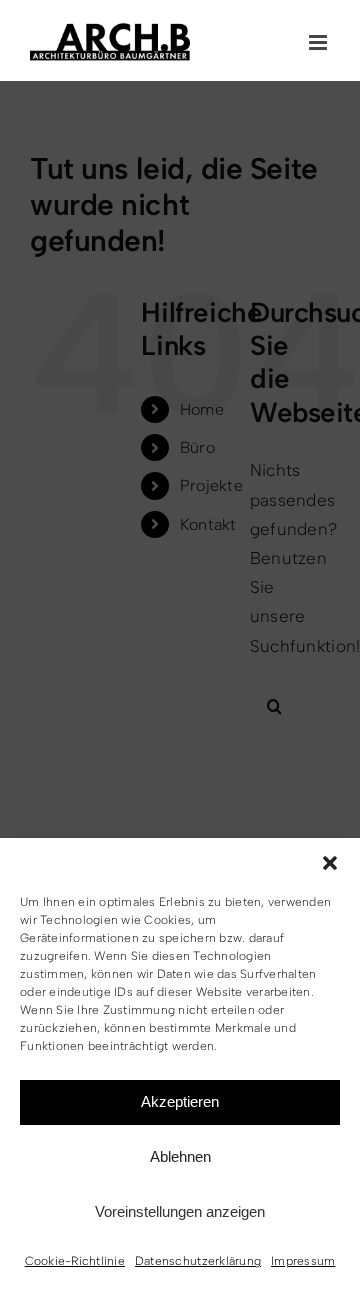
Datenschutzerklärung (198, 1261)
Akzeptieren (180, 1101)
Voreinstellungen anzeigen (180, 1211)
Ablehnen (180, 1156)
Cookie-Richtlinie (75, 1261)
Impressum (303, 1261)
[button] (330, 863)
